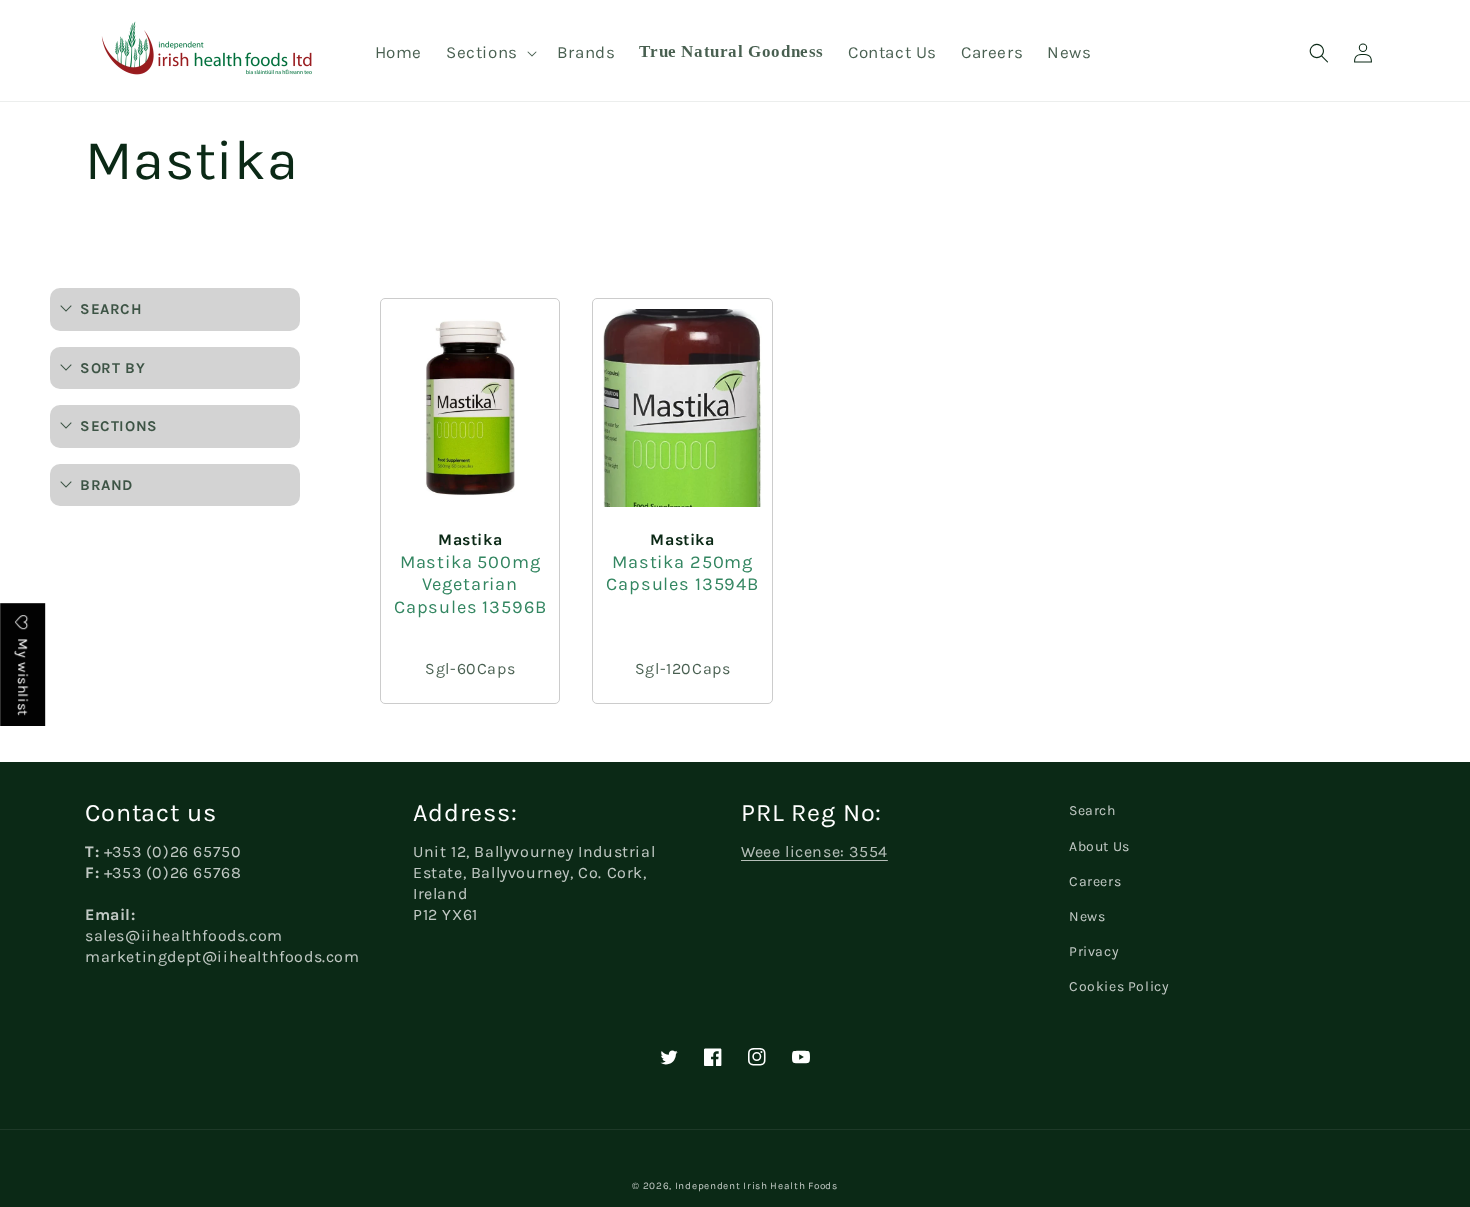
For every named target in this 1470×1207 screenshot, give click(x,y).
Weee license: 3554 (814, 851)
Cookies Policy (1119, 986)
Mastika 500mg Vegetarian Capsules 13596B (470, 584)
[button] (489, 52)
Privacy (1094, 951)
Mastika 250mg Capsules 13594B (682, 573)
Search (1092, 810)
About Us (1099, 846)
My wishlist (22, 675)
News (1087, 916)
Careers (1095, 881)
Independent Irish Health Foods (756, 1186)
